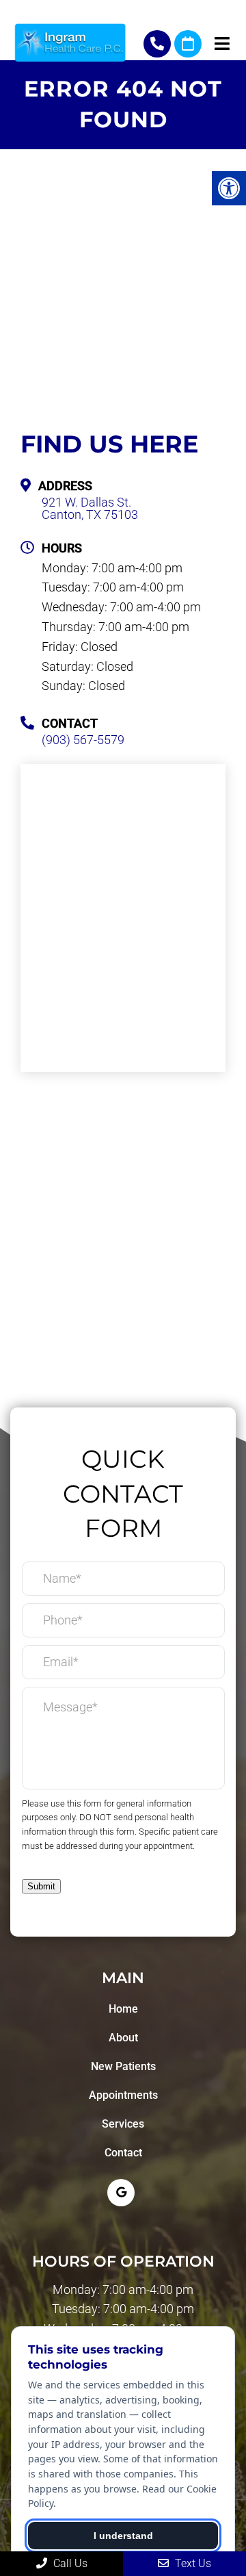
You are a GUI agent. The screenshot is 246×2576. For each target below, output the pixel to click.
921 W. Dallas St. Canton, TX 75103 (90, 509)
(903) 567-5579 (157, 44)
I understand (123, 2536)
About (123, 2038)
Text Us (192, 2563)
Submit (41, 1886)
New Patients (123, 2066)
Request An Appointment (188, 44)
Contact (123, 2153)
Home (123, 2009)
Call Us (69, 2563)
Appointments (123, 2095)
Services (123, 2124)
